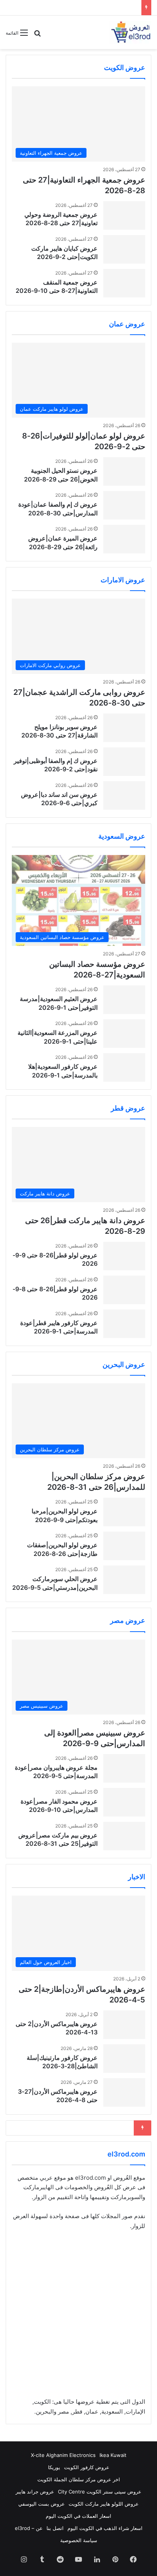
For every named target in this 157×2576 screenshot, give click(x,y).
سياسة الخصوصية (79, 2540)
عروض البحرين (124, 1364)
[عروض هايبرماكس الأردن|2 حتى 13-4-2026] (124, 2025)
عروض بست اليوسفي (42, 2504)
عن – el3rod (29, 2528)
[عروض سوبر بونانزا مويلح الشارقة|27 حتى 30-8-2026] (124, 728)
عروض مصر (128, 1620)
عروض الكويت (125, 68)
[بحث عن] (37, 36)
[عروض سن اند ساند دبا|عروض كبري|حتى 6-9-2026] (124, 795)
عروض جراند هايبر (35, 2492)
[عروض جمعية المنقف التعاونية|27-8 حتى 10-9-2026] (124, 283)
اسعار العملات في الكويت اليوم (78, 2516)
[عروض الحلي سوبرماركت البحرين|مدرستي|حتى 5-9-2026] (124, 1580)
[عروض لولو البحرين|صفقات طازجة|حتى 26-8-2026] (124, 1546)
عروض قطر (128, 1108)
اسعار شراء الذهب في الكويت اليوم (105, 2528)
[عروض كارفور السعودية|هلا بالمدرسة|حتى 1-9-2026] (124, 1067)
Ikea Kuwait (113, 2455)
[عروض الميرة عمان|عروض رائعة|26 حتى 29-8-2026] (124, 539)
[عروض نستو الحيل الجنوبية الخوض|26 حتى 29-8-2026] (124, 471)
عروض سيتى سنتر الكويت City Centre (100, 2492)
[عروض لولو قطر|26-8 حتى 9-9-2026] (124, 1256)
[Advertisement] (78, 2319)
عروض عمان (127, 324)
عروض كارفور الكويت (87, 2467)
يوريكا (54, 2467)
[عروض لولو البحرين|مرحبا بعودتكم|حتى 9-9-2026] (124, 1512)
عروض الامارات (123, 580)
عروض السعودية (122, 836)
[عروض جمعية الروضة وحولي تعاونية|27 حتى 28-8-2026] (124, 215)
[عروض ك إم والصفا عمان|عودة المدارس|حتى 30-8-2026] (124, 505)
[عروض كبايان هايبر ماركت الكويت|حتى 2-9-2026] (124, 249)
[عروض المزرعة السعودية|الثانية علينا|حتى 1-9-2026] (124, 1034)
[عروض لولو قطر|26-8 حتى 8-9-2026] (124, 1290)
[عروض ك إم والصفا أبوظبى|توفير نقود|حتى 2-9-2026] (124, 762)
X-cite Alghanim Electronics (63, 2455)
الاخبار (137, 1877)
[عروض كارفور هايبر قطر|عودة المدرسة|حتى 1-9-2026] (124, 1324)
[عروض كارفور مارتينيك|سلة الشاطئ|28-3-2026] (124, 2059)
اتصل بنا (55, 2528)
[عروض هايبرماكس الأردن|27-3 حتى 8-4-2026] (124, 2092)
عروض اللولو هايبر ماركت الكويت (104, 2504)
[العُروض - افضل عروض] (130, 32)
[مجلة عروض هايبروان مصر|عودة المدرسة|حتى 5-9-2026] (124, 1768)
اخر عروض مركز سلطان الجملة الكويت (79, 2479)
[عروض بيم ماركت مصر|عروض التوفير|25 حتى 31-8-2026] (124, 1836)
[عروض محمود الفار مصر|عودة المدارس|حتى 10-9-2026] (124, 1802)
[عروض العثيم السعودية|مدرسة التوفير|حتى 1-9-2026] (124, 1000)
